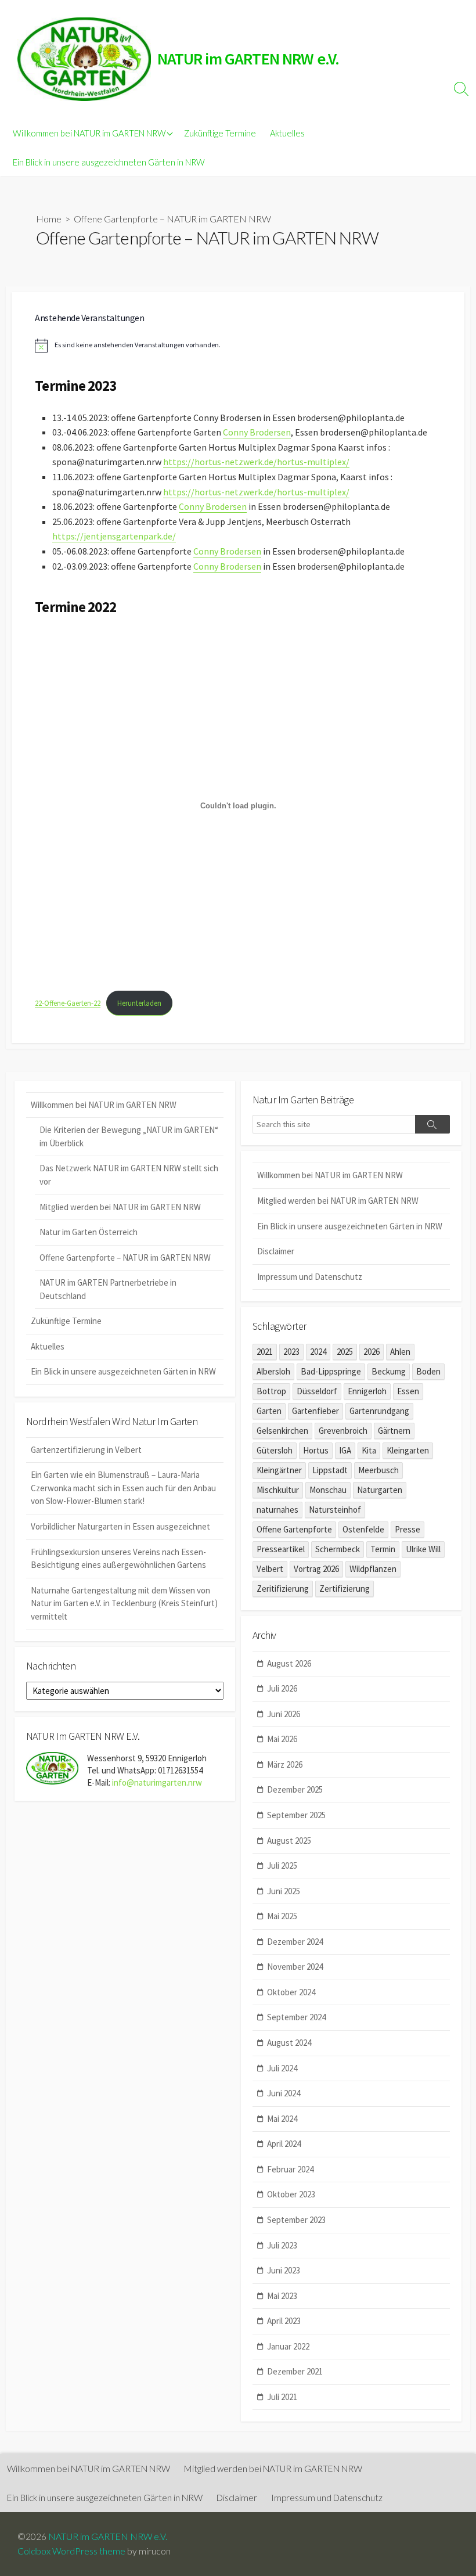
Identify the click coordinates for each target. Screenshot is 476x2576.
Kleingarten (408, 1450)
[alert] (238, 346)
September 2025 (296, 1815)
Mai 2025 (282, 1916)
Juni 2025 (284, 1891)
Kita (369, 1450)
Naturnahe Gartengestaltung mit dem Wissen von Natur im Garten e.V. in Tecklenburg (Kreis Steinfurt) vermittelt (124, 1603)
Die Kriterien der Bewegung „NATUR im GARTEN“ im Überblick (129, 1136)
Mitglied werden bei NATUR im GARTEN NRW (120, 1207)
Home (49, 219)
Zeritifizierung (283, 1589)
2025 (345, 1352)
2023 (291, 1352)
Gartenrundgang (379, 1411)
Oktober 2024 (291, 1992)
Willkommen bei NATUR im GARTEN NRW (89, 133)
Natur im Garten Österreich (89, 1232)
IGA (345, 1450)
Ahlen (400, 1352)
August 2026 (289, 1663)
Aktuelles (287, 133)
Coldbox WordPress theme (71, 2551)
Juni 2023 (284, 2270)
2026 (372, 1352)
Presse (408, 1529)
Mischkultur (278, 1490)
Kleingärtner (279, 1470)
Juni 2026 (284, 1714)
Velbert (270, 1569)
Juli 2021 (282, 2397)
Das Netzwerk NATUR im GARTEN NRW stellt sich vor (129, 1175)
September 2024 (296, 2017)
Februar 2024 (290, 2169)
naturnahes (277, 1510)
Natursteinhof (335, 1510)
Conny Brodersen (257, 432)
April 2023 (284, 2321)
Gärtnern (394, 1431)
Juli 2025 (282, 1866)
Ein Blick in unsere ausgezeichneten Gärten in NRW (109, 162)
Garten (269, 1411)
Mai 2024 (282, 2119)
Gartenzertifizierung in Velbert (86, 1450)
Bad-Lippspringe (331, 1371)
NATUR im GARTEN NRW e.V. (108, 2537)
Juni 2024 (284, 2093)
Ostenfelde (363, 1529)
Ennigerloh (367, 1391)
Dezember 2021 (295, 2371)
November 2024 (295, 1967)
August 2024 (289, 2043)
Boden (428, 1371)
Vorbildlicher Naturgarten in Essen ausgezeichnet (120, 1526)
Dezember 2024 (295, 1942)
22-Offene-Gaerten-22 (68, 1003)
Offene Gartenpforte (294, 1529)
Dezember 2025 (295, 1789)
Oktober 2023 (291, 2194)
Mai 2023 (282, 2296)
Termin (383, 1549)
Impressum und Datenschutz (310, 1277)
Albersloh (273, 1371)
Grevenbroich (343, 1431)
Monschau (328, 1490)
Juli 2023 (282, 2245)
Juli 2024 (282, 2068)
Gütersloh (275, 1450)
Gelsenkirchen (282, 1431)
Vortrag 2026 (316, 1569)
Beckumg (389, 1371)
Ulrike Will (423, 1549)
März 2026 (285, 1764)
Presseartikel (281, 1549)
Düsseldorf (317, 1391)
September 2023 (296, 2220)
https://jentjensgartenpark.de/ (114, 536)
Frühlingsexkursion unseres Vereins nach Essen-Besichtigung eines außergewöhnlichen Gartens (118, 1559)
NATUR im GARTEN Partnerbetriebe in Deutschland (108, 1289)
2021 (265, 1352)
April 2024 (284, 2144)
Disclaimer (276, 1251)
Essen (408, 1391)
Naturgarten (380, 1490)
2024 (318, 1352)
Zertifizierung (345, 1589)
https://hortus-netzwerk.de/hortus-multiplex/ (256, 462)
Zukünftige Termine (220, 133)
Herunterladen (139, 1003)
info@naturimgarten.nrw (157, 1782)
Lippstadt (330, 1470)
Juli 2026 (282, 1688)
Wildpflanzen (373, 1569)
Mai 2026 (282, 1739)
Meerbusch (378, 1470)
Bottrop (271, 1391)
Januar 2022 (288, 2346)
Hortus (316, 1450)
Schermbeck (338, 1549)
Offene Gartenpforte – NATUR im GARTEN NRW (125, 1258)
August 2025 (289, 1841)
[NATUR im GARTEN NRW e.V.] (84, 59)
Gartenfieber (315, 1411)
